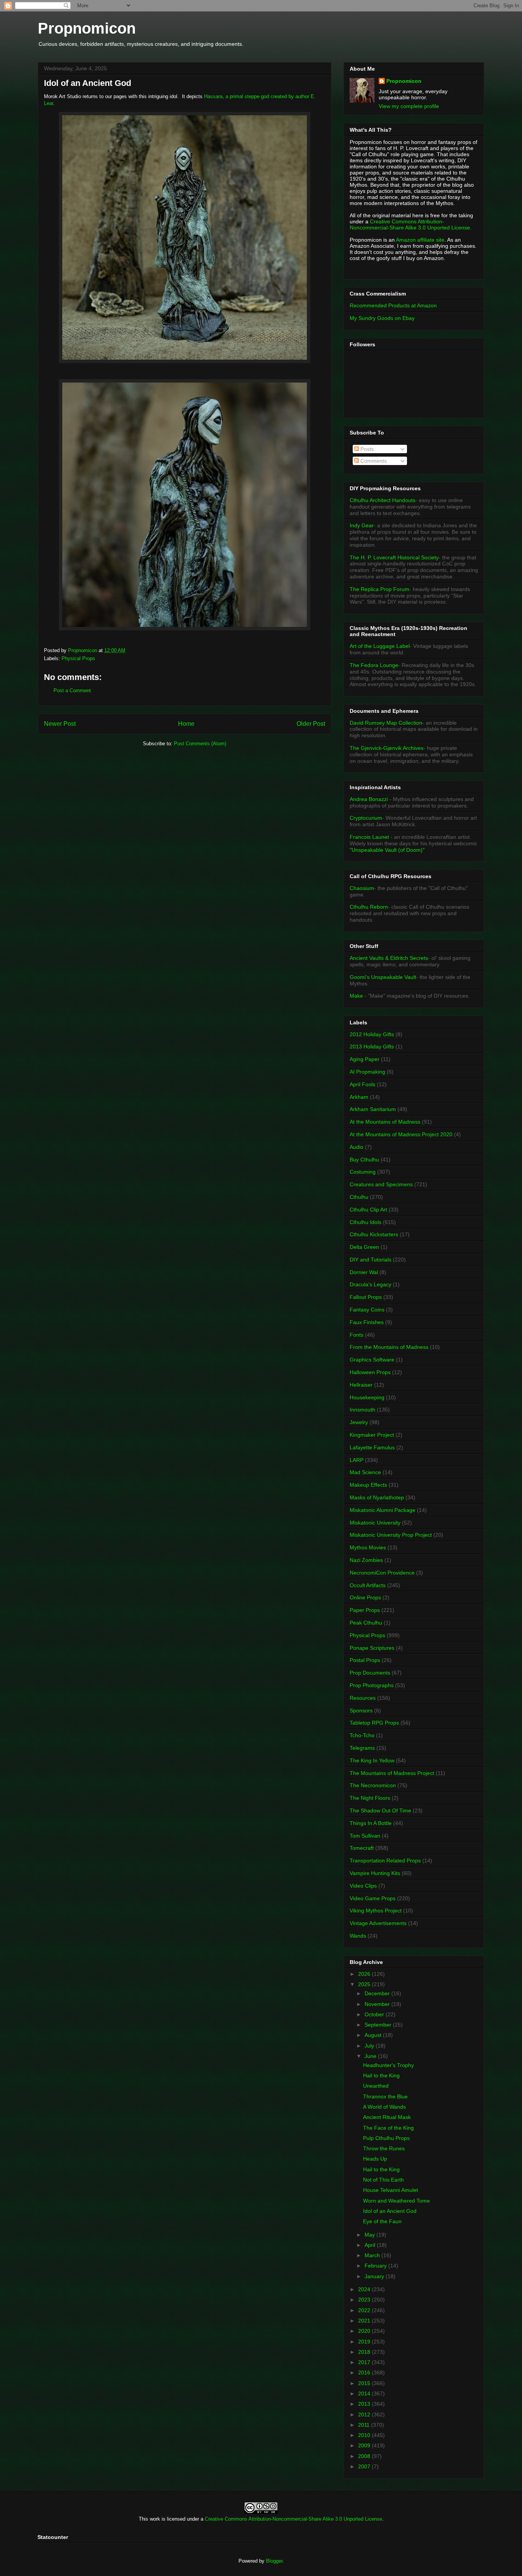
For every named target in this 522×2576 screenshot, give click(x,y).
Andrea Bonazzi (369, 799)
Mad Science (365, 1472)
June (371, 2056)
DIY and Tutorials (370, 1260)
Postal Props (365, 1660)
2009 (365, 2445)
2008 (365, 2456)
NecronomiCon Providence (382, 1573)
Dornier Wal (364, 1272)
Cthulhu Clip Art (368, 1210)
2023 (365, 2300)
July (370, 2046)
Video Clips (363, 1886)
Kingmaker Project (372, 1435)
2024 (365, 2289)
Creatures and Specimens (381, 1184)
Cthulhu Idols (366, 1222)
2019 (365, 2342)
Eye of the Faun (382, 2221)
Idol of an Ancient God (390, 2211)
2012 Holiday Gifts (372, 1034)
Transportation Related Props (385, 1861)
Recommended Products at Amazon (393, 305)
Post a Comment (72, 690)
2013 (365, 2404)
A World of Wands (384, 2107)
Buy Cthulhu (364, 1160)
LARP (357, 1460)
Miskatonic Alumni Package (383, 1510)
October (375, 2014)
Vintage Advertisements (378, 1923)
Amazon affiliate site (420, 240)
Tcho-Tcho (362, 1735)
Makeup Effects (368, 1485)
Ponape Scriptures (372, 1648)
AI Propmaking (367, 1072)
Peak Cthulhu (366, 1623)
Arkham (359, 1097)
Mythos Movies (368, 1547)
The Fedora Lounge (374, 665)
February (376, 2266)
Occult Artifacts (368, 1585)
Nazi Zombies (366, 1560)
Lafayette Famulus (372, 1447)
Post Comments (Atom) (200, 744)
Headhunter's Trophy (388, 2065)
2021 (365, 2321)
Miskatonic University (375, 1523)
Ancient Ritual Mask (387, 2117)
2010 (365, 2435)
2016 (365, 2373)
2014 (365, 2393)
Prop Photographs (372, 1685)
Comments (373, 461)
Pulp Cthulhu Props (386, 2138)
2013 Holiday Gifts (372, 1047)
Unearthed (376, 2086)
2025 (365, 1984)
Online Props (365, 1597)
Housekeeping (367, 1397)
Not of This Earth (383, 2180)
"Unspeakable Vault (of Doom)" (387, 850)
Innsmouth (362, 1410)
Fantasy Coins (367, 1310)
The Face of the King (388, 2128)
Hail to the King (381, 2075)
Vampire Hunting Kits (375, 1873)
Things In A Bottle (371, 1823)
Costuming (363, 1172)
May (370, 2235)
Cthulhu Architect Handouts (383, 500)
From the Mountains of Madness (389, 1347)
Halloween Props (370, 1372)
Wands (358, 1936)
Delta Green (364, 1247)
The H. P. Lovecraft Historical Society (394, 557)
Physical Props (78, 658)
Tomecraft (362, 1848)
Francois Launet (369, 837)
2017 (365, 2362)
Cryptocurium (366, 818)
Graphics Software (372, 1360)
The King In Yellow (372, 1760)
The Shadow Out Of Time (380, 1810)
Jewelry (359, 1422)
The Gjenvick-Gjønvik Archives (387, 748)
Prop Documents (370, 1673)
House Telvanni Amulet (391, 2190)
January (375, 2276)
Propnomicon (87, 28)
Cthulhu (359, 1197)
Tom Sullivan (365, 1836)
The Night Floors (370, 1798)
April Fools (362, 1084)
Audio (357, 1147)
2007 (365, 2466)
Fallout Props (366, 1297)
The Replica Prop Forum (379, 589)
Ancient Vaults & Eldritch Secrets (389, 958)
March (373, 2255)
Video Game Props (373, 1898)
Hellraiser (361, 1385)
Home (186, 724)
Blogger (274, 2561)
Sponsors (361, 1710)
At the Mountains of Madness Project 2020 (401, 1134)
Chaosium (362, 888)
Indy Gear (362, 525)
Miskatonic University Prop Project (391, 1535)
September (379, 2025)
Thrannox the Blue (385, 2096)
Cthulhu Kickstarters (374, 1234)
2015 (365, 2383)
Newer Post (60, 724)
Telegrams (362, 1748)
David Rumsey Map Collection (386, 723)
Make (357, 996)
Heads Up (375, 2159)
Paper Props (365, 1610)
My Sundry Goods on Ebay (382, 318)
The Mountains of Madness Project (392, 1773)
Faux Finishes (367, 1322)
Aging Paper (365, 1059)
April (371, 2245)
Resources (363, 1698)
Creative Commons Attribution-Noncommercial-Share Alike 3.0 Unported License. (411, 224)
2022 (365, 2310)
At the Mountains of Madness (385, 1122)
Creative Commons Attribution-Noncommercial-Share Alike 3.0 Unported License (293, 2519)
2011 (365, 2425)
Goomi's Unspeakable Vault (383, 977)
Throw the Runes (384, 2148)
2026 (365, 1974)
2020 (365, 2331)
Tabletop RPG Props (374, 1723)
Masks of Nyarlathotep (377, 1497)
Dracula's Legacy (370, 1284)
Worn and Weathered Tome (396, 2201)
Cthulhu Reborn (369, 907)
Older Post (311, 724)
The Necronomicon (373, 1785)
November (378, 2004)
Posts (366, 449)
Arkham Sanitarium (373, 1109)
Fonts (357, 1335)
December (378, 1993)
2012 (365, 2414)
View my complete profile (409, 106)
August (374, 2035)
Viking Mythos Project (376, 1911)
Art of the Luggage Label (380, 646)
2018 (365, 2352)
